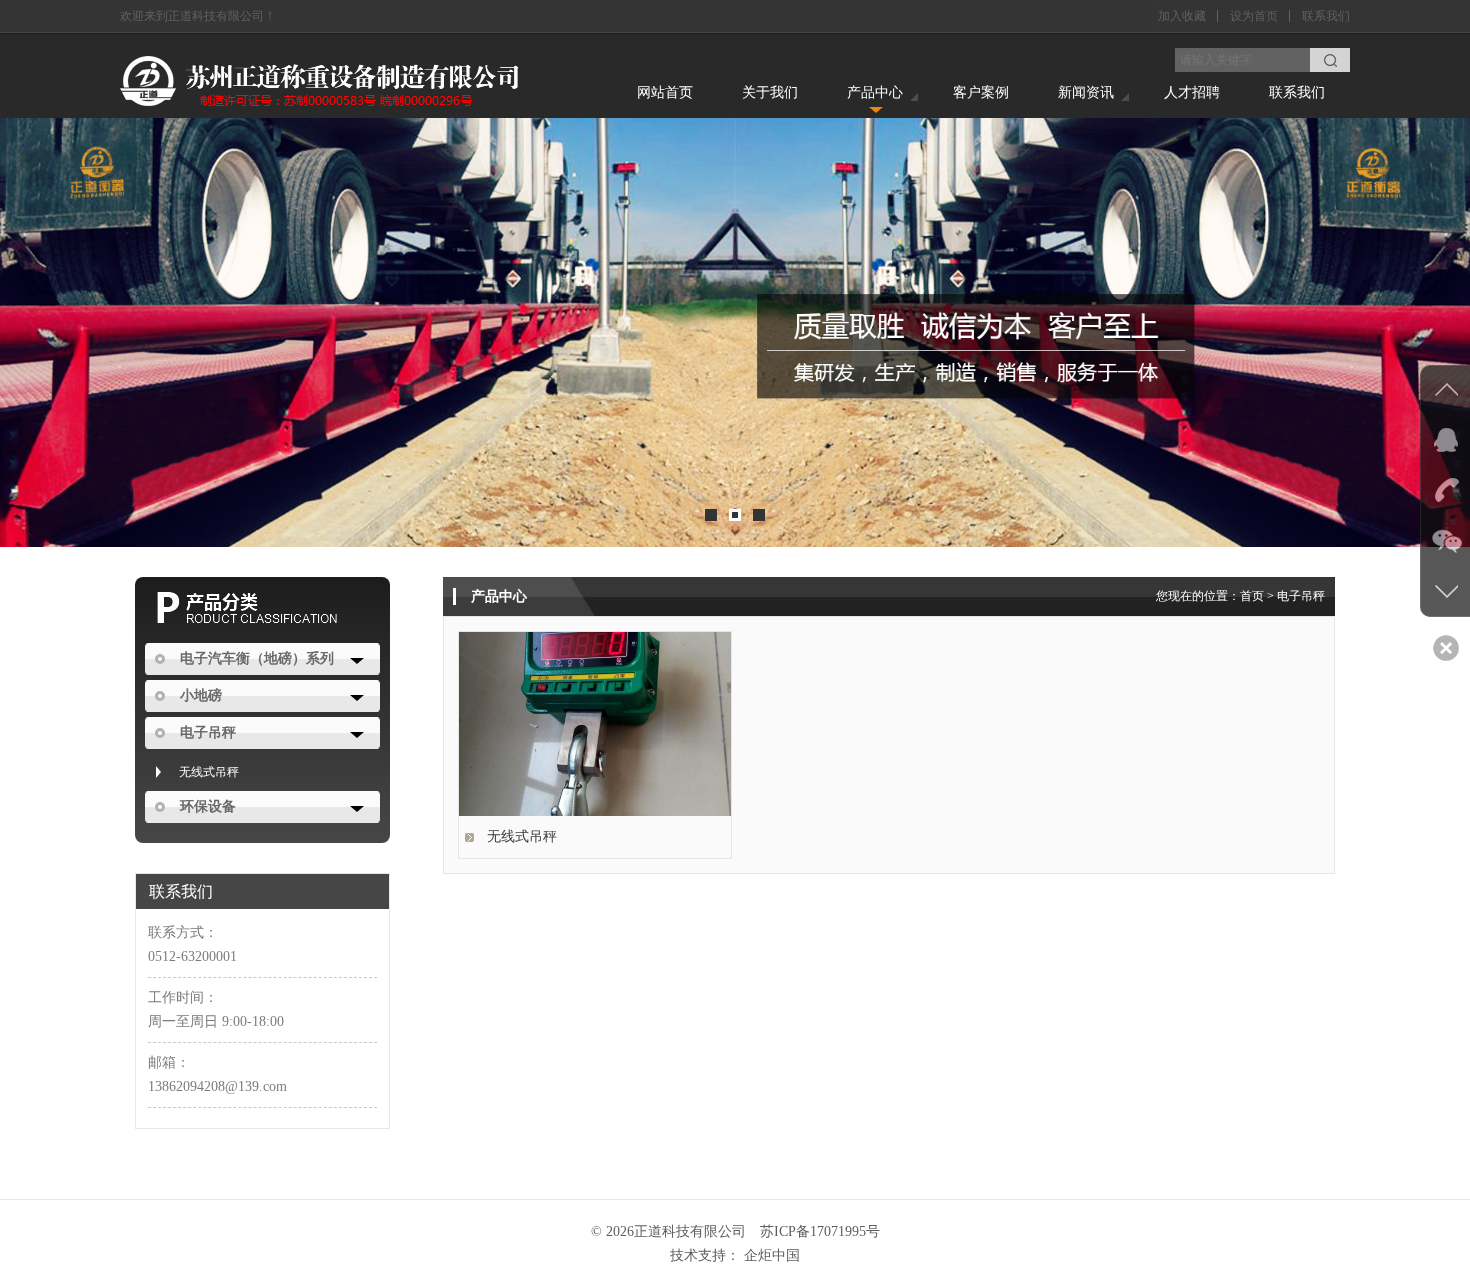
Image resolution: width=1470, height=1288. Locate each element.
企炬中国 (772, 1255)
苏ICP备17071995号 (820, 1231)
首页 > (1258, 596)
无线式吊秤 (209, 772)
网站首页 (665, 92)
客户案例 (981, 92)
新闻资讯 (1086, 92)
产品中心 (875, 92)
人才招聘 (1192, 92)
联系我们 (1326, 16)
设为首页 (1254, 16)
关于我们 (770, 92)
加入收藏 (1182, 16)
